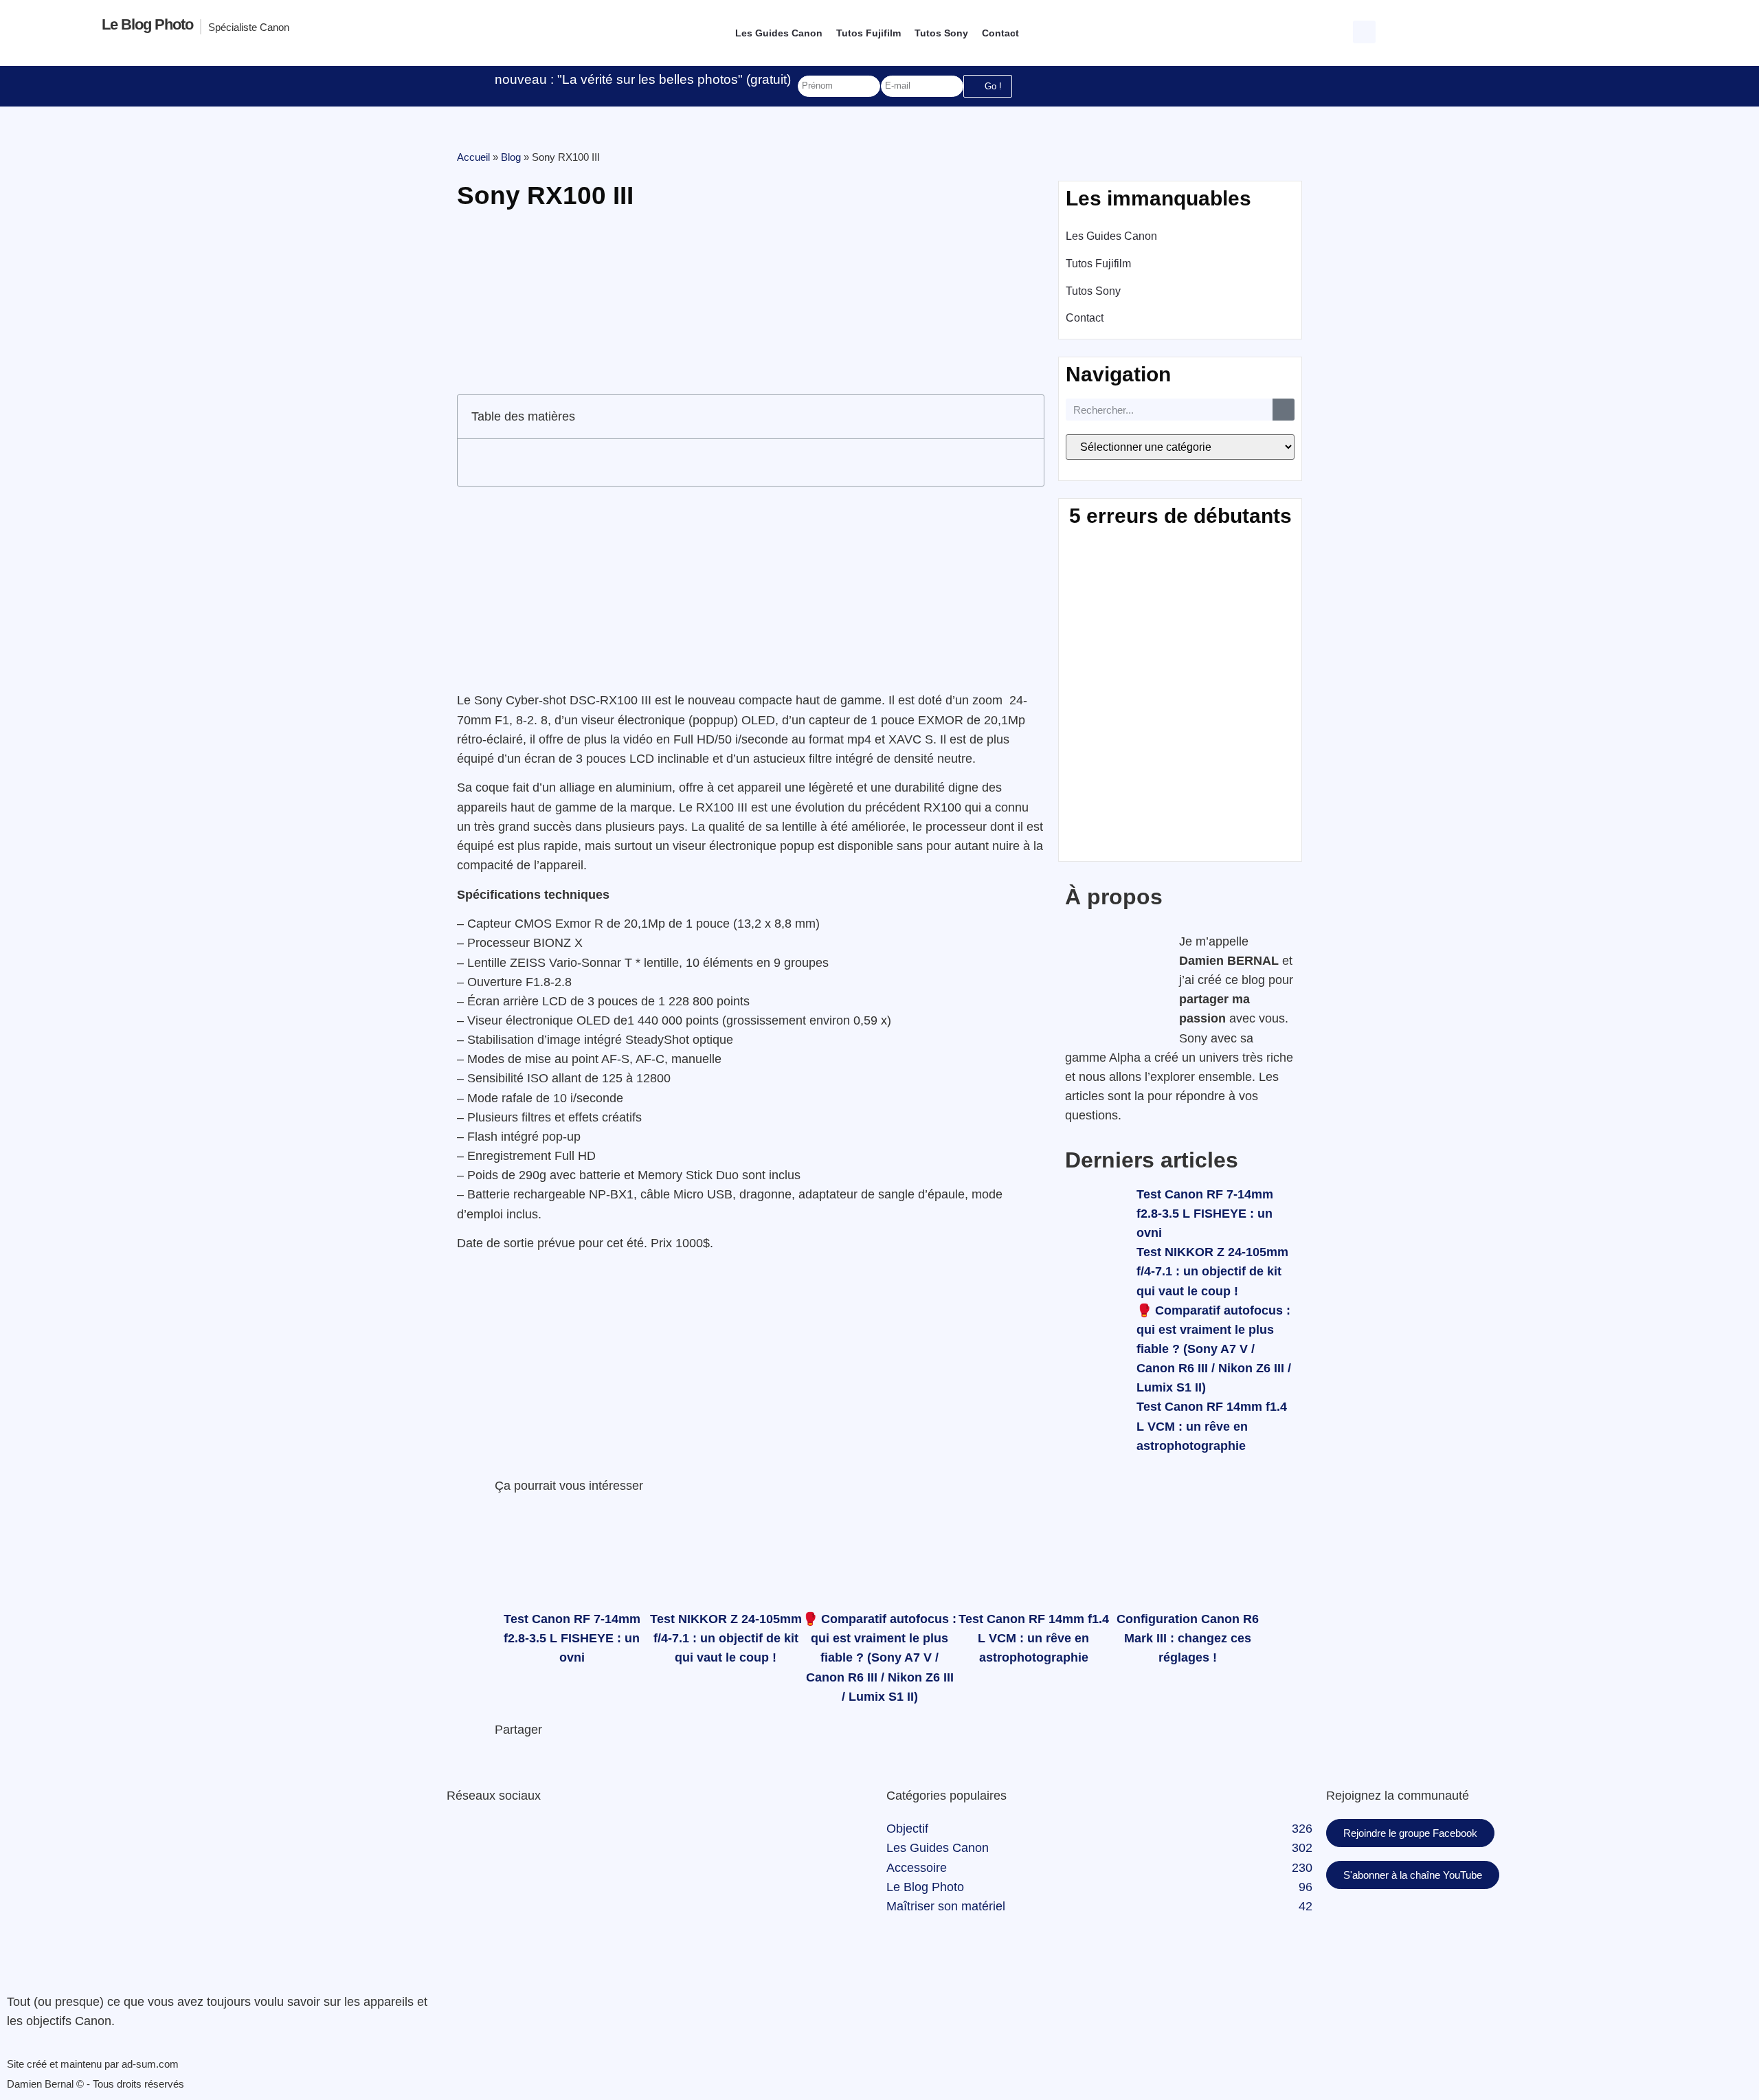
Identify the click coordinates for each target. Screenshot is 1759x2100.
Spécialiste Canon (249, 27)
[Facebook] (464, 1836)
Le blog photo (147, 24)
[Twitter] (502, 1836)
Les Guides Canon (779, 33)
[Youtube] (539, 1836)
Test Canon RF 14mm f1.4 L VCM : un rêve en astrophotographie (1212, 1426)
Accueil (473, 157)
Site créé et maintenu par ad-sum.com (93, 2064)
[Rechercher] (1284, 410)
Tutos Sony (941, 33)
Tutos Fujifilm (869, 33)
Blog (511, 157)
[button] (1366, 30)
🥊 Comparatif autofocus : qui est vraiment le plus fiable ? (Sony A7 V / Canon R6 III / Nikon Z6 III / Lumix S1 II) (1214, 1349)
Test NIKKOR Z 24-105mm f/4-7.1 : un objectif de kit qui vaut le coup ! (1212, 1271)
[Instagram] (577, 1836)
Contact (1000, 33)
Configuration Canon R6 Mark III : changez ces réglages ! (1188, 1638)
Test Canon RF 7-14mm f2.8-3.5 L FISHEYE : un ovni (1205, 1214)
